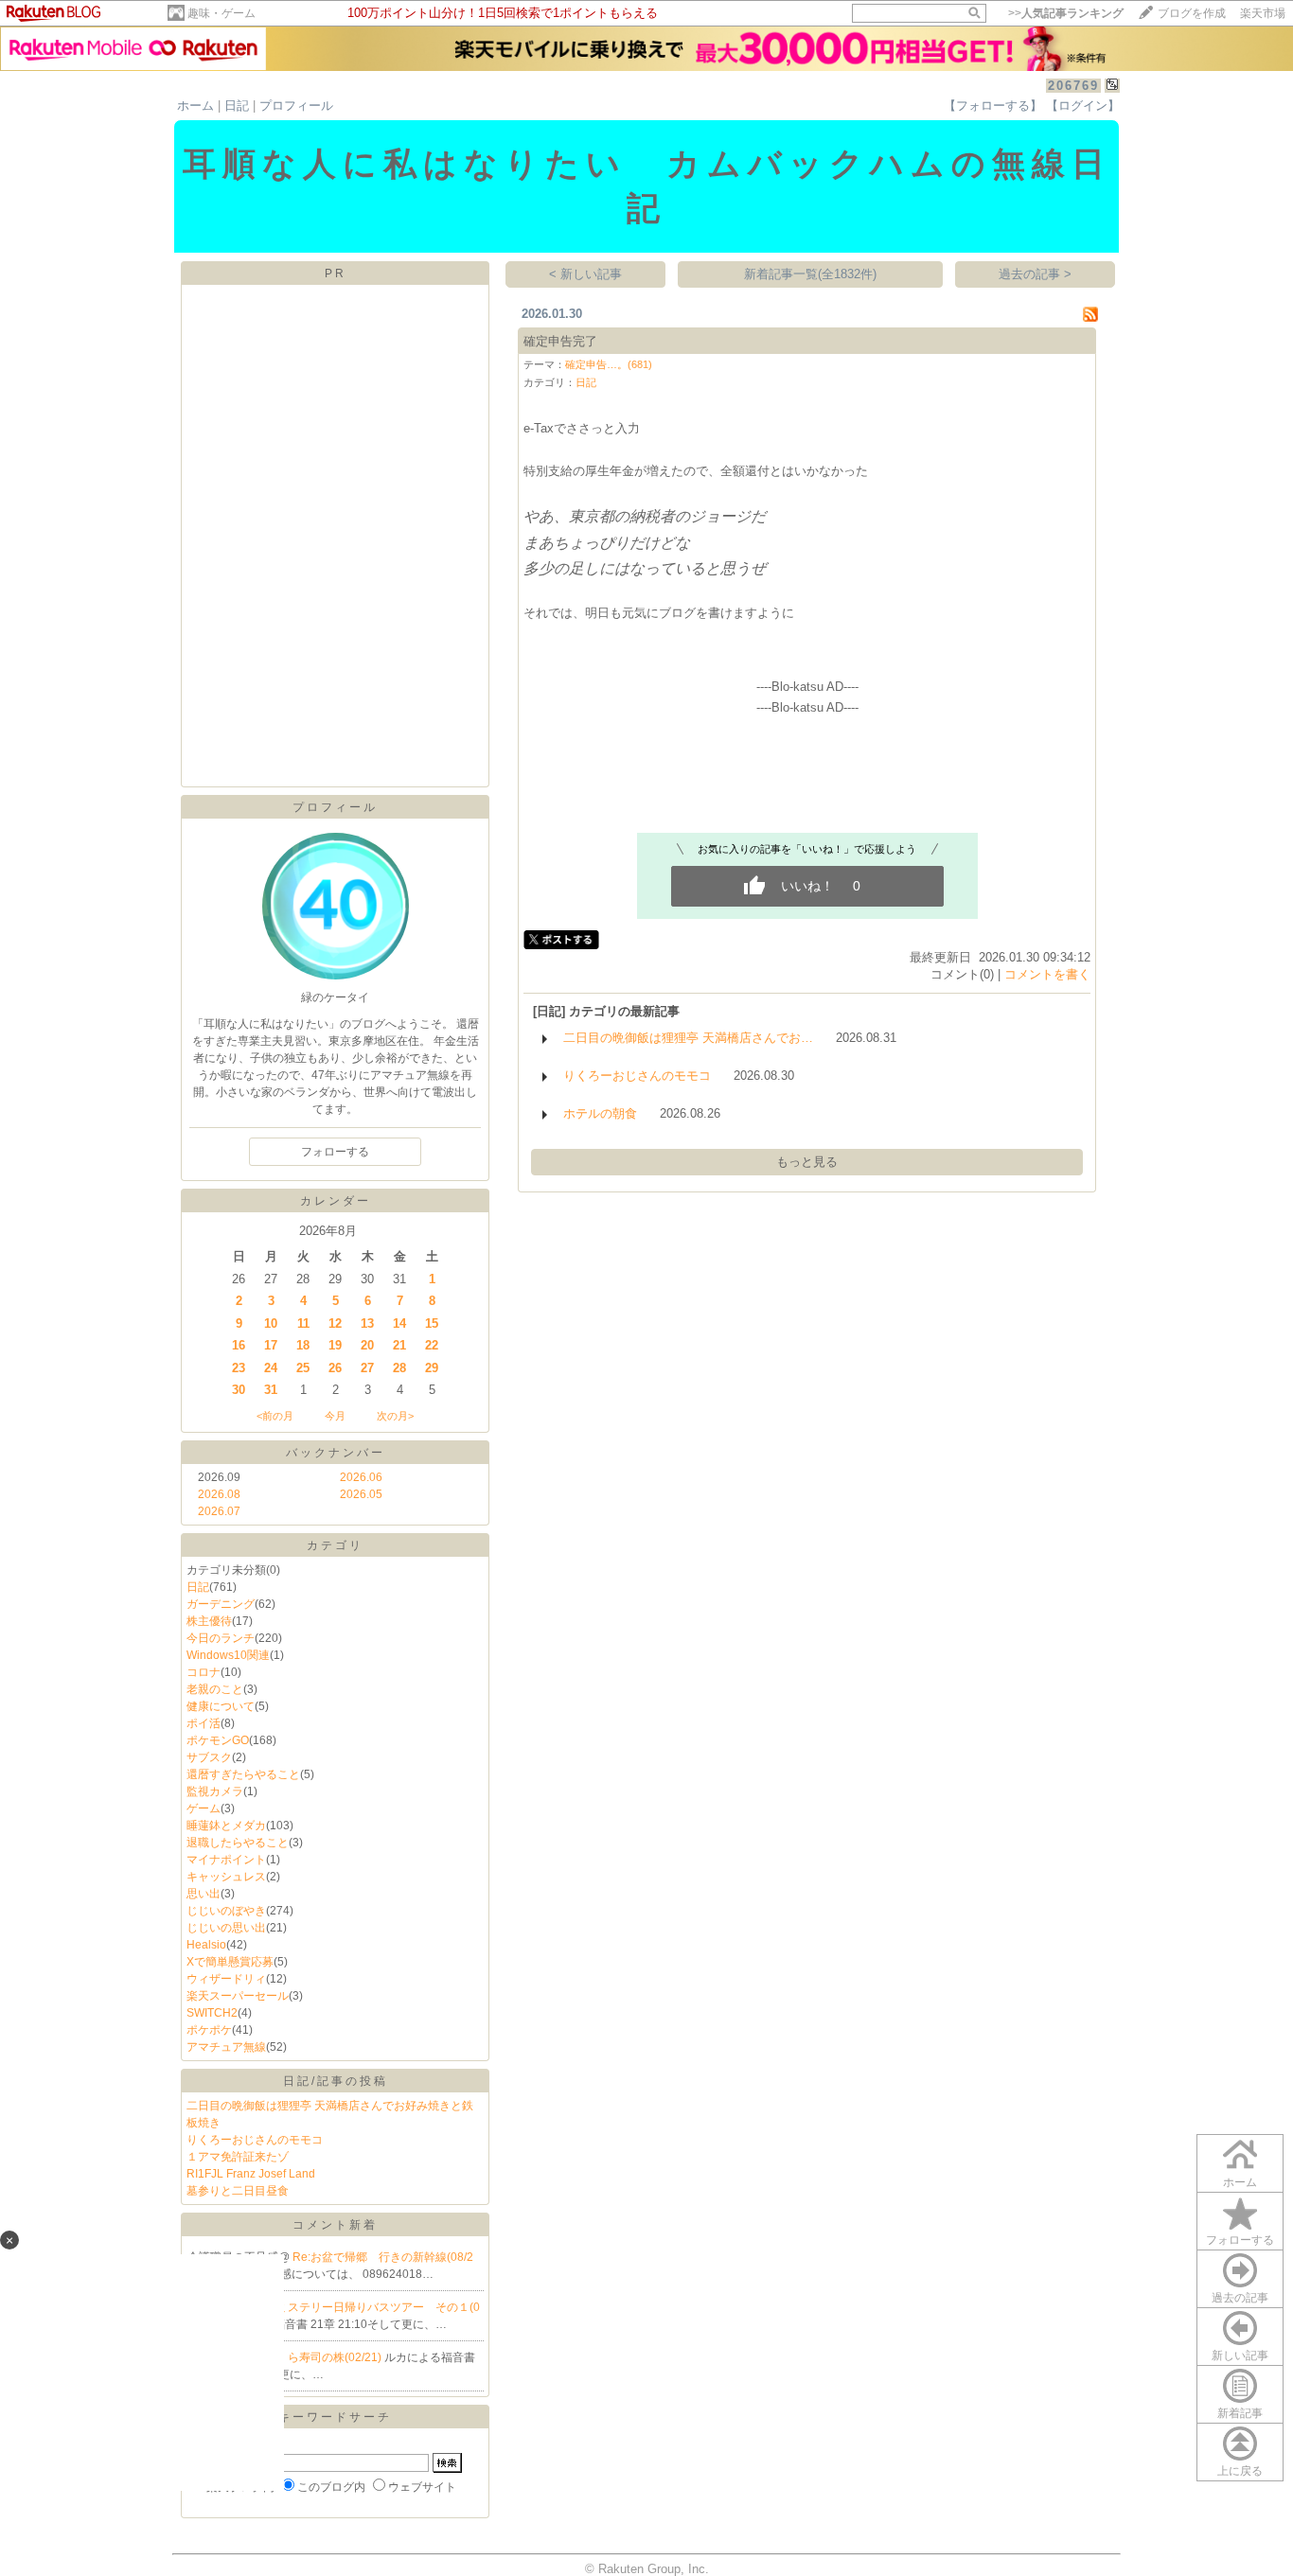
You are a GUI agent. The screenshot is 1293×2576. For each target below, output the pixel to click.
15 (432, 1323)
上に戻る (1240, 2471)
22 (432, 1345)
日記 (237, 106)
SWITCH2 (212, 2013)
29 (432, 1368)
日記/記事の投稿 (336, 2081)
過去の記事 (1240, 2298)
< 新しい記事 (585, 274)
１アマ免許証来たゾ (238, 2157)
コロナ (204, 1672)
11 (303, 1323)
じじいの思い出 (226, 1928)
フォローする (1240, 2240)
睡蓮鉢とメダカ (226, 1826)
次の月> (395, 1416)
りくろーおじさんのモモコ (255, 2140)
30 (239, 1390)
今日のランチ (221, 1638)
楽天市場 (1263, 13)
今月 (335, 1416)
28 (399, 1368)
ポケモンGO (218, 1740)
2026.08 (219, 1494)
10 (271, 1323)
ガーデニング (221, 1604)
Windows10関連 (228, 1655)
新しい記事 (1240, 2355)
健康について (221, 1706)
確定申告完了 (560, 341)
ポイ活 (204, 1723)
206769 (1073, 86)
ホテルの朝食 (600, 1113)
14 (399, 1323)
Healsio (206, 1945)
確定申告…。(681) (609, 364)
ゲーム (204, 1808)
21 (399, 1345)
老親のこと (215, 1689)
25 (303, 1368)
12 (335, 1323)
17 (271, 1345)
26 (335, 1368)
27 (367, 1368)
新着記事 (1240, 2413)
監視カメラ (215, 1791)
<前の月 (275, 1416)
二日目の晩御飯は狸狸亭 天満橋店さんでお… (688, 1038)
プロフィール (296, 106)
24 (271, 1368)
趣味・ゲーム (221, 13)
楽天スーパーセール (238, 1996)
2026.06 (361, 1477)
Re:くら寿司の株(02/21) (321, 2357)
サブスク (209, 1757)
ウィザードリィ (226, 1979)
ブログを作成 (1192, 13)
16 (239, 1345)
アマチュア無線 (226, 2047)
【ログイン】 (1083, 106)
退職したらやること (238, 1843)
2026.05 (361, 1494)
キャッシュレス (226, 1877)
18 (303, 1345)
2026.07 (219, 1511)
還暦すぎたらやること (243, 1774)
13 (367, 1323)
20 (367, 1345)
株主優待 (209, 1621)
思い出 (204, 1894)
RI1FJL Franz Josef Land (251, 2174)
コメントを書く (1047, 974)
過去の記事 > (1035, 274)
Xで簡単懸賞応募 (230, 1962)
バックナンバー (336, 1453)
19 (335, 1345)
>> (1066, 13)
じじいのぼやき (226, 1911)
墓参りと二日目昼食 (238, 2191)
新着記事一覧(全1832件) (810, 274)
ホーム (195, 106)
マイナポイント (226, 1860)
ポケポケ (209, 2030)
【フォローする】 (993, 106)
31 (271, 1390)
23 (239, 1368)
